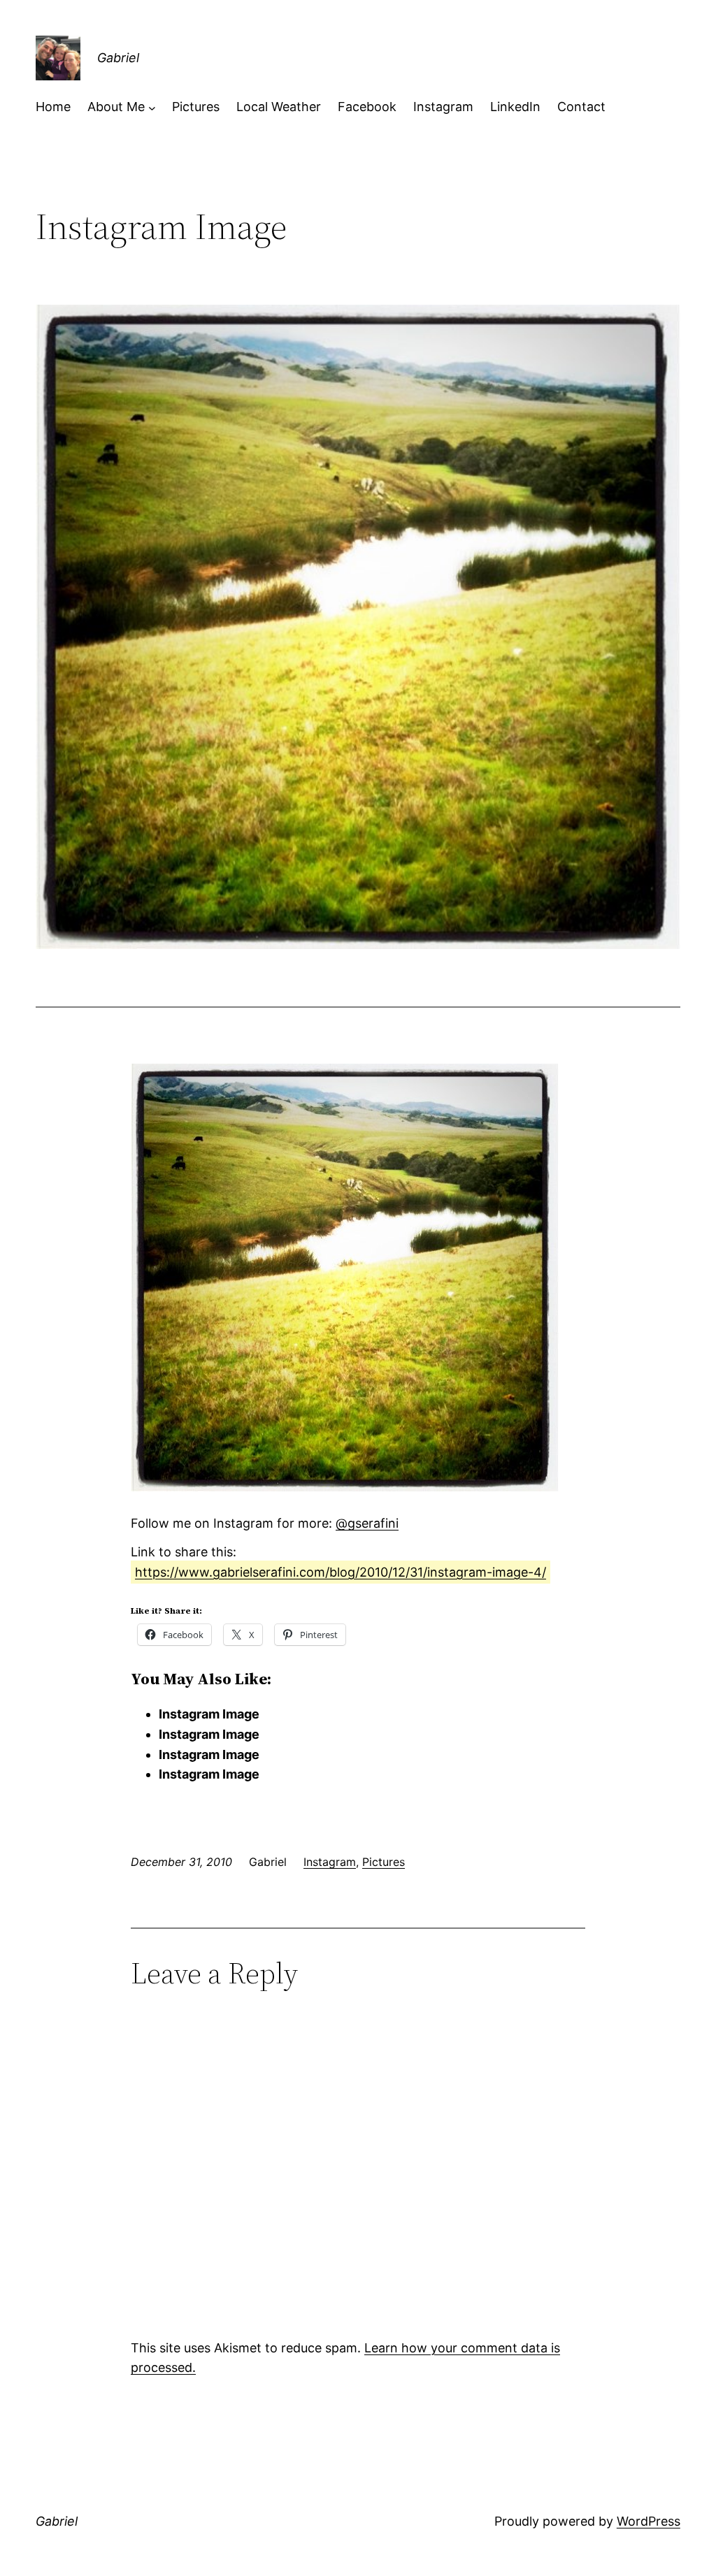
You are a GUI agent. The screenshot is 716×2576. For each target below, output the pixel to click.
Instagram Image (209, 1714)
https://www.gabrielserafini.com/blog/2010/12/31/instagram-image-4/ (341, 1572)
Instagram (330, 1862)
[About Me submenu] (152, 107)
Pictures (384, 1862)
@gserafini (367, 1523)
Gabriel (118, 58)
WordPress (649, 2521)
